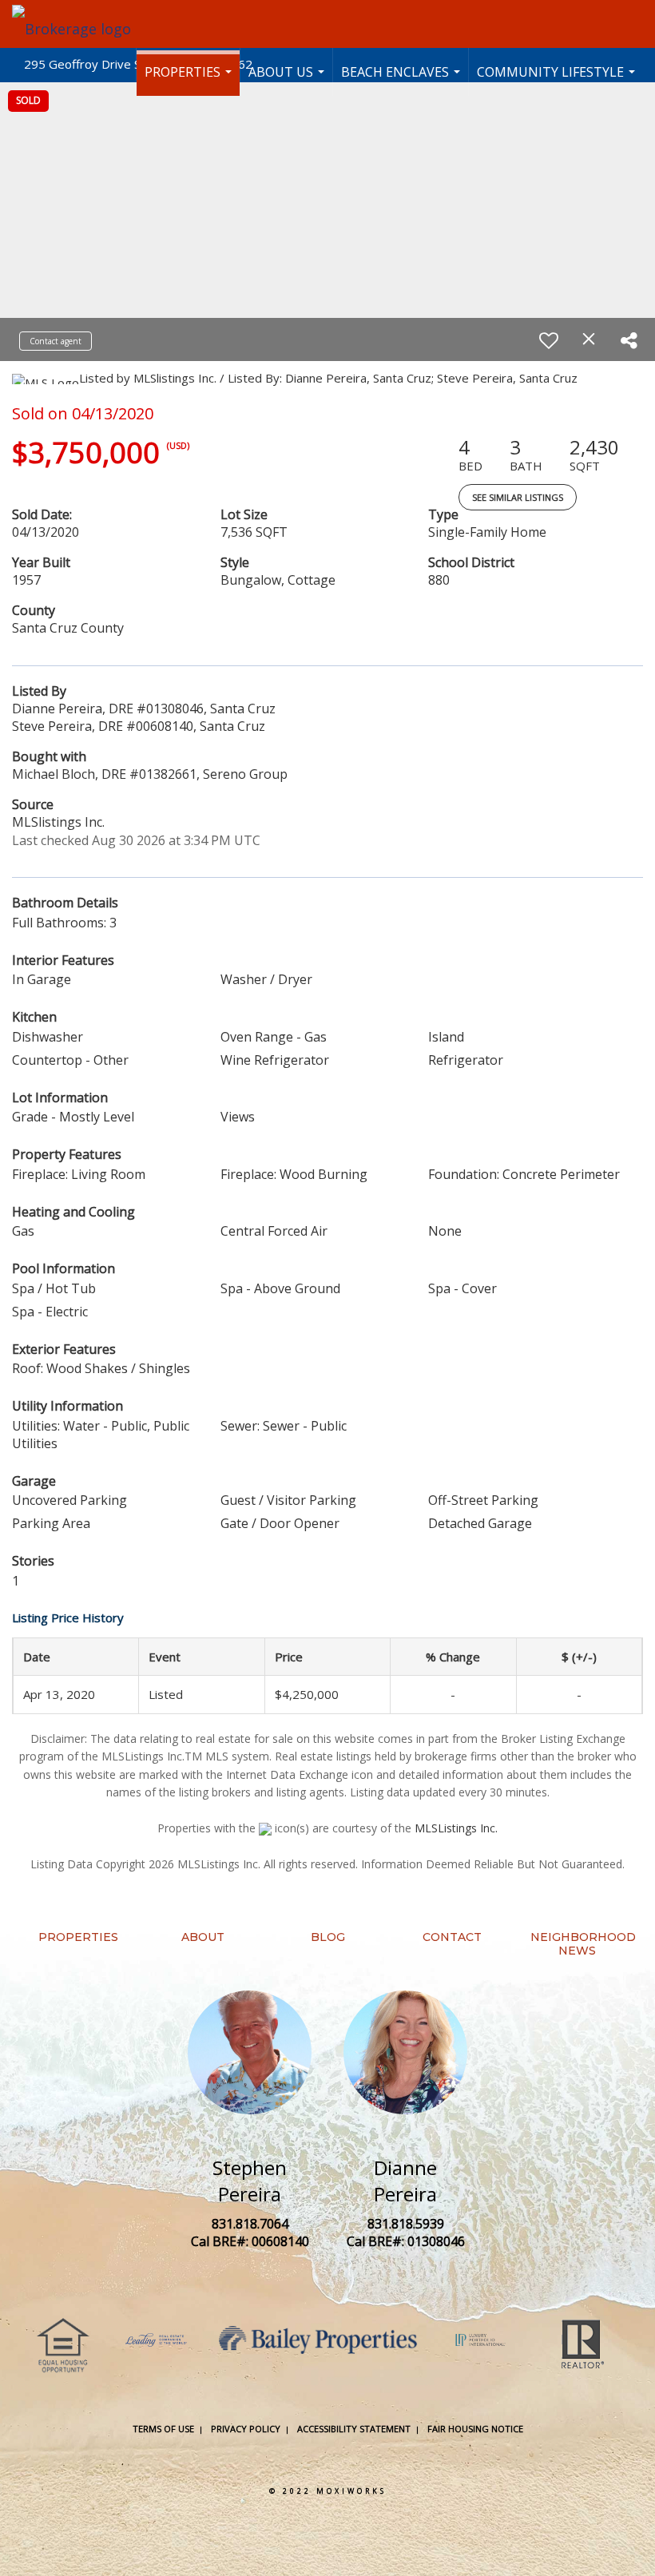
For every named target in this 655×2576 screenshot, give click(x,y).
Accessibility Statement (354, 2429)
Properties (190, 79)
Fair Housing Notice (475, 2429)
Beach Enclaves (403, 79)
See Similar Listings (518, 497)
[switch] (549, 340)
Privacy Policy (246, 2429)
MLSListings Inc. (456, 1828)
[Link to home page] (79, 24)
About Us (288, 79)
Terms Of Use (163, 2429)
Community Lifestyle (558, 79)
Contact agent (56, 341)
